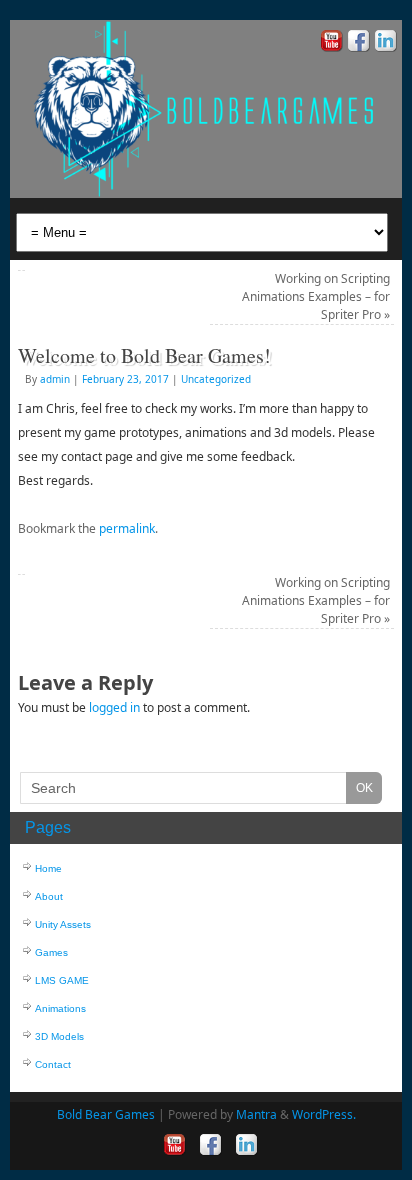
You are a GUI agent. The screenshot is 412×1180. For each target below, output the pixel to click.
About (49, 896)
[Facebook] (356, 43)
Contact (53, 1064)
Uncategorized (216, 379)
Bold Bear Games (106, 1114)
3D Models (59, 1036)
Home (48, 868)
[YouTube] (329, 43)
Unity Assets (63, 924)
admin (55, 379)
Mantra (256, 1114)
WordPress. (324, 1114)
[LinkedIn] (383, 43)
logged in (114, 707)
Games (51, 952)
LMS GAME (62, 980)
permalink (127, 528)
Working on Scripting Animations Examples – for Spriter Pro (316, 296)
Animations (60, 1008)
